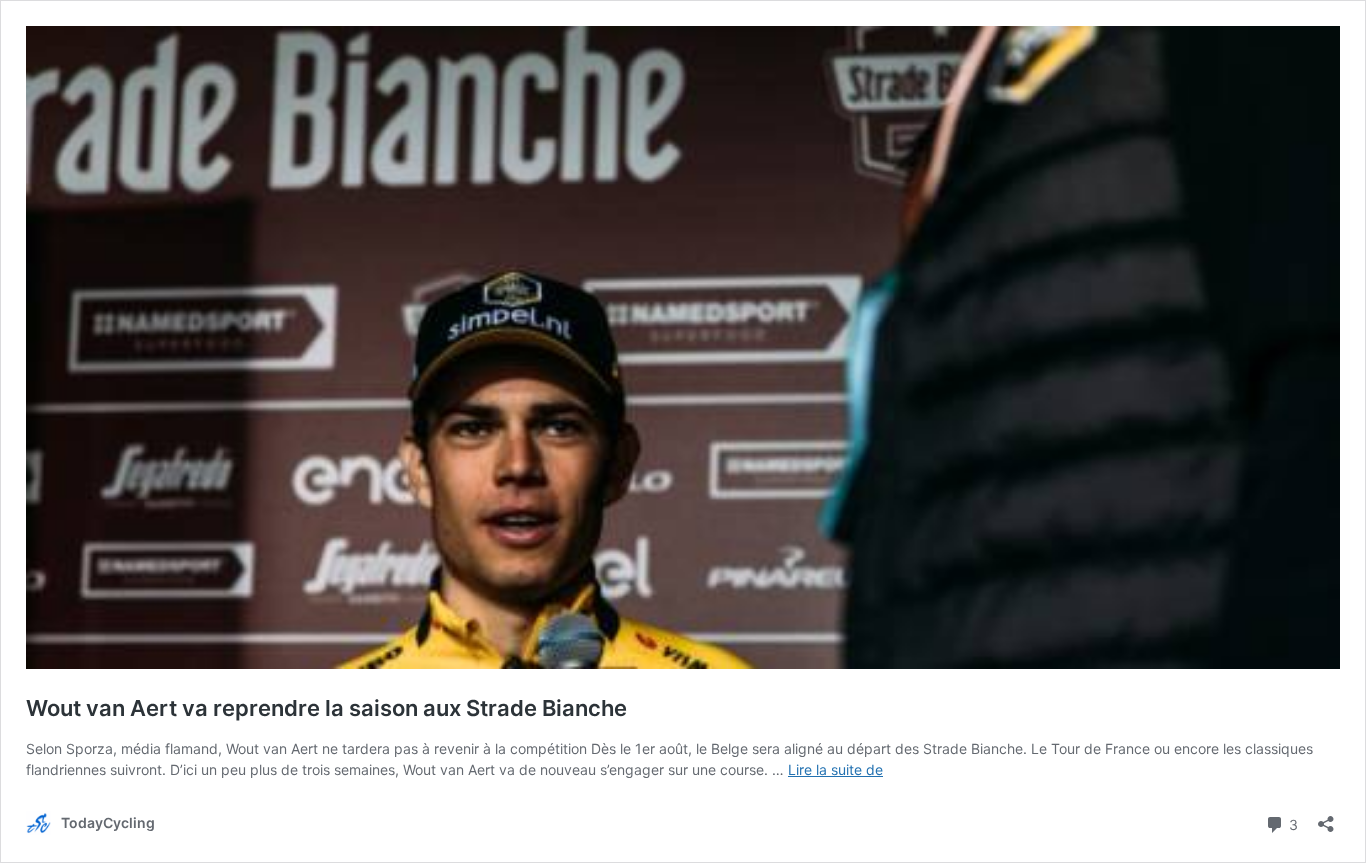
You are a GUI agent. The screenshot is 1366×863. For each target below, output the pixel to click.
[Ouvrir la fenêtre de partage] (1326, 817)
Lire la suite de (835, 769)
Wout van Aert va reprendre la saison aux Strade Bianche (326, 708)
